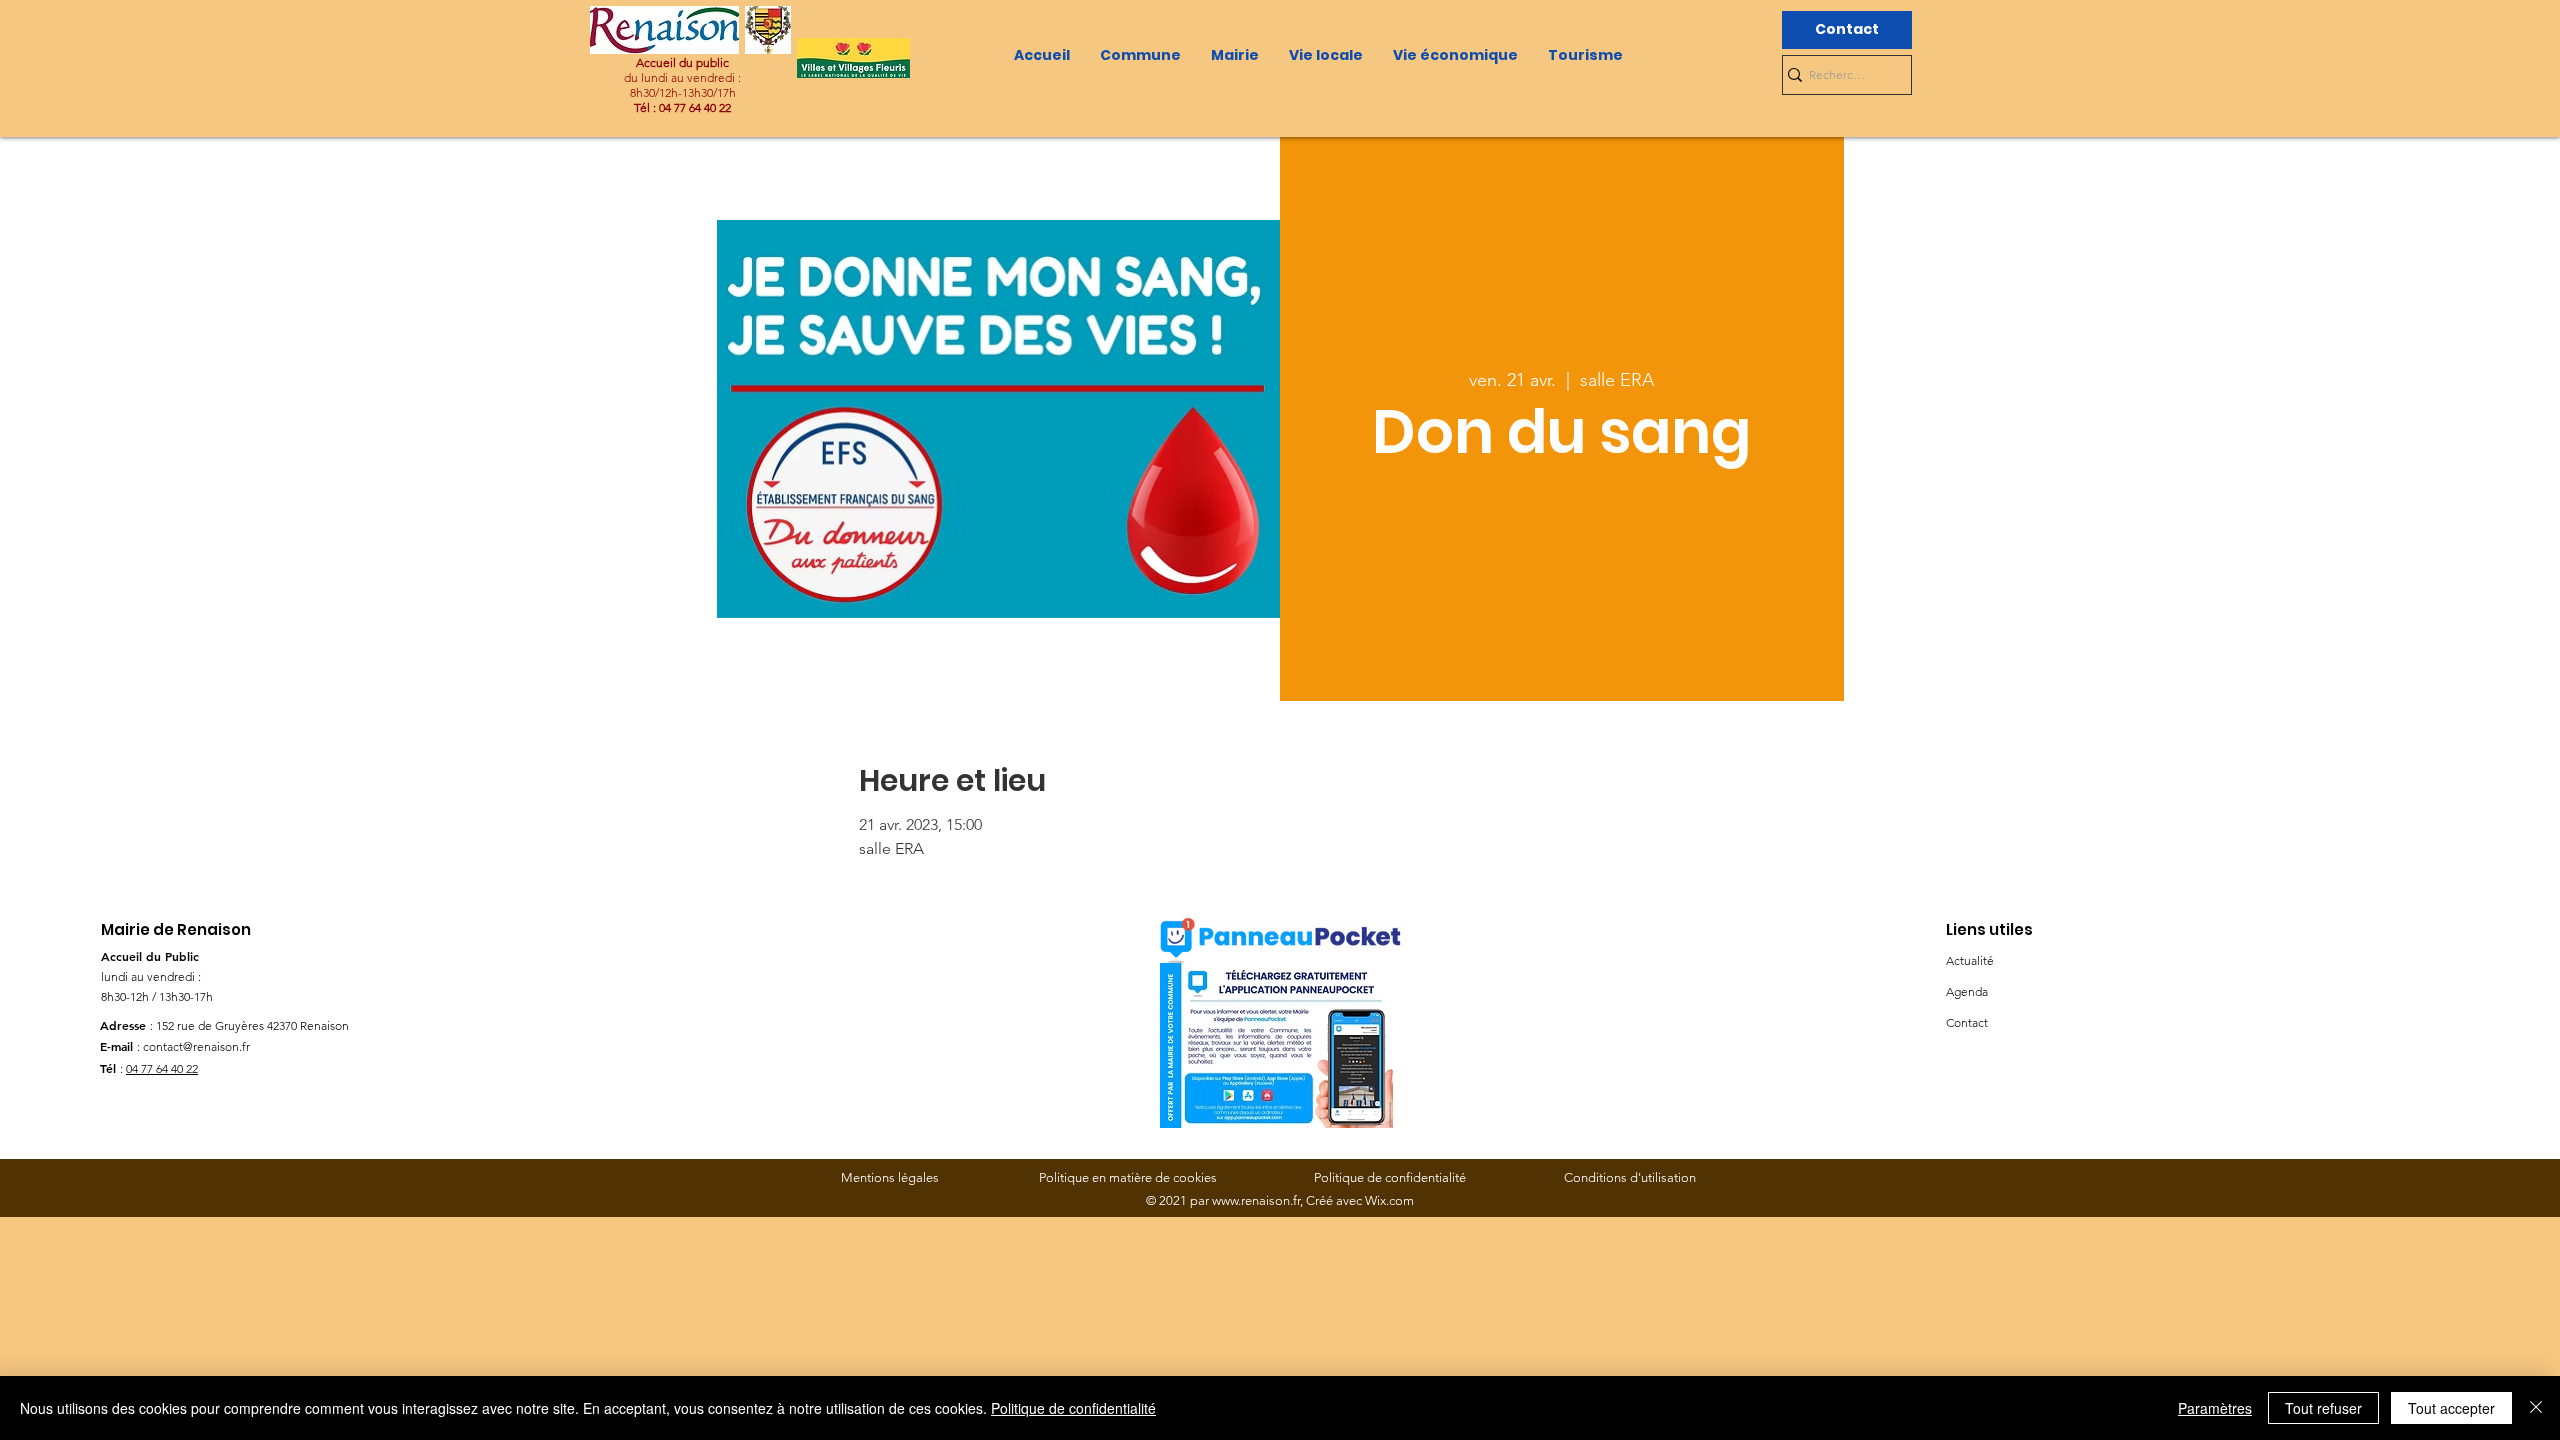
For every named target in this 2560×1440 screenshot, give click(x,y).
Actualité (1970, 960)
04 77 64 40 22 (162, 1068)
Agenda (1967, 991)
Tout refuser (2323, 1408)
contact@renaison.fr (196, 1046)
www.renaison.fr (1256, 1200)
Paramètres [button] (2215, 1408)
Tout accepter (2451, 1408)
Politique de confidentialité (1073, 1408)
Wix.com (1389, 1200)
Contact (1967, 1022)
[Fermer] (2536, 1408)
